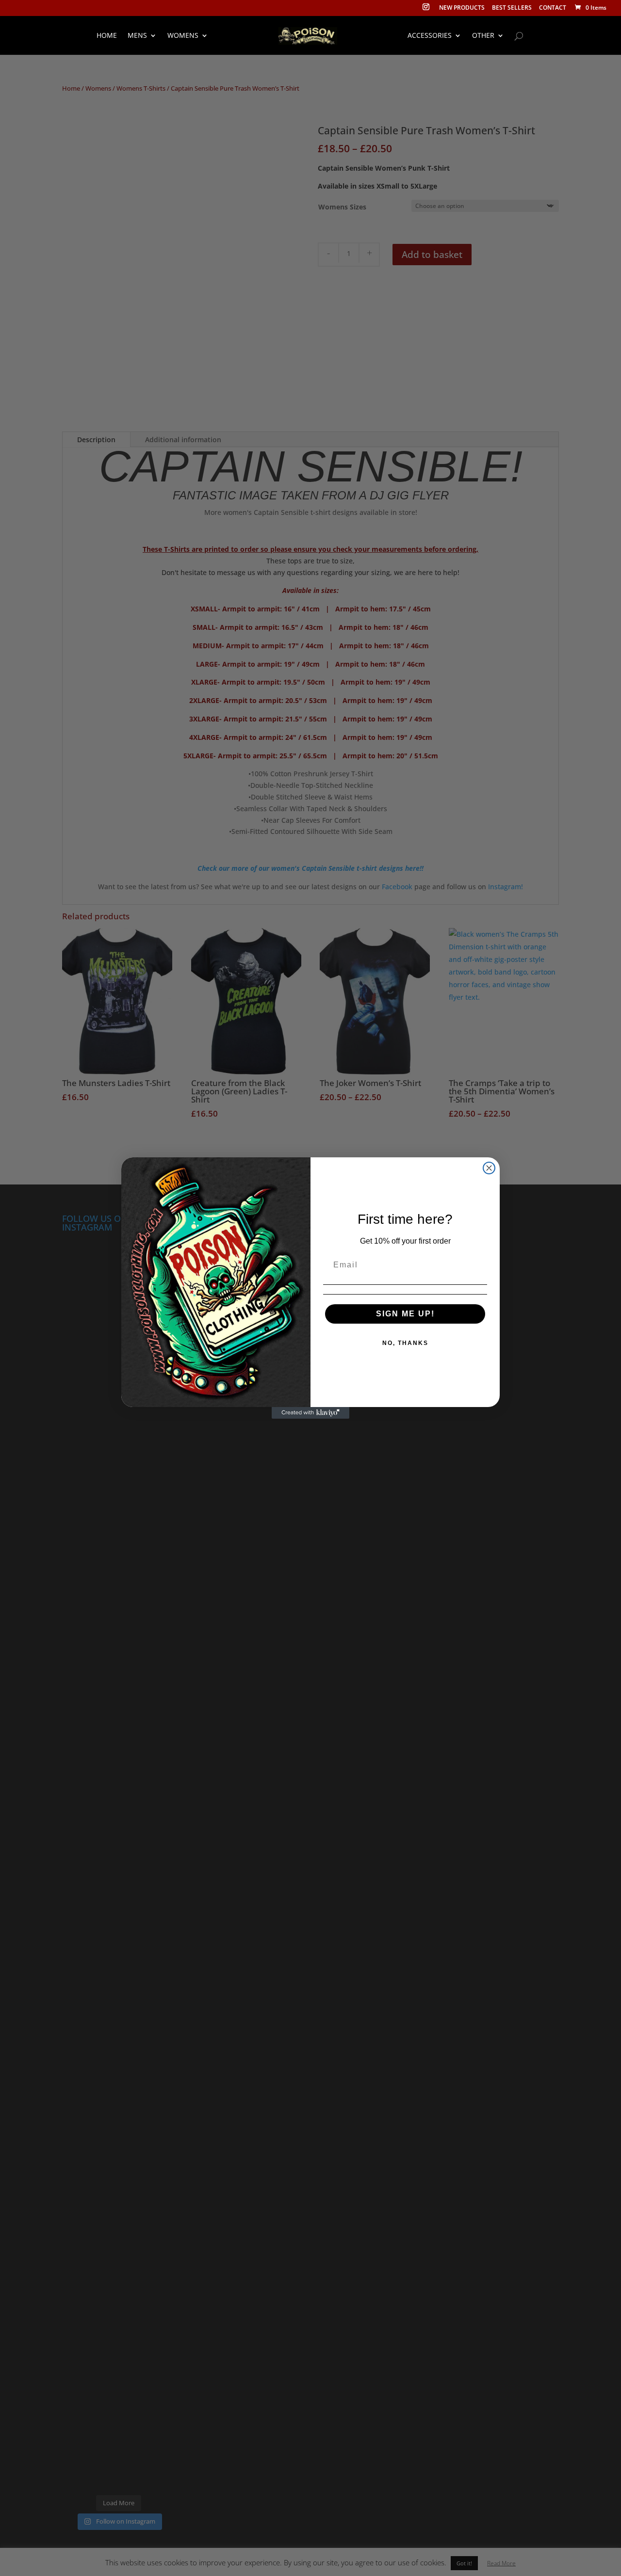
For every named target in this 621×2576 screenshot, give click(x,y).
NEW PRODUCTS (462, 8)
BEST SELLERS (512, 8)
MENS (137, 36)
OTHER (483, 36)
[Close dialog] (489, 1168)
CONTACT (553, 8)
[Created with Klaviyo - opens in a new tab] (310, 1413)
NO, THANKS (405, 1343)
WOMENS (183, 36)
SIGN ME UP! (405, 1314)
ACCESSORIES (430, 36)
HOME (107, 36)
